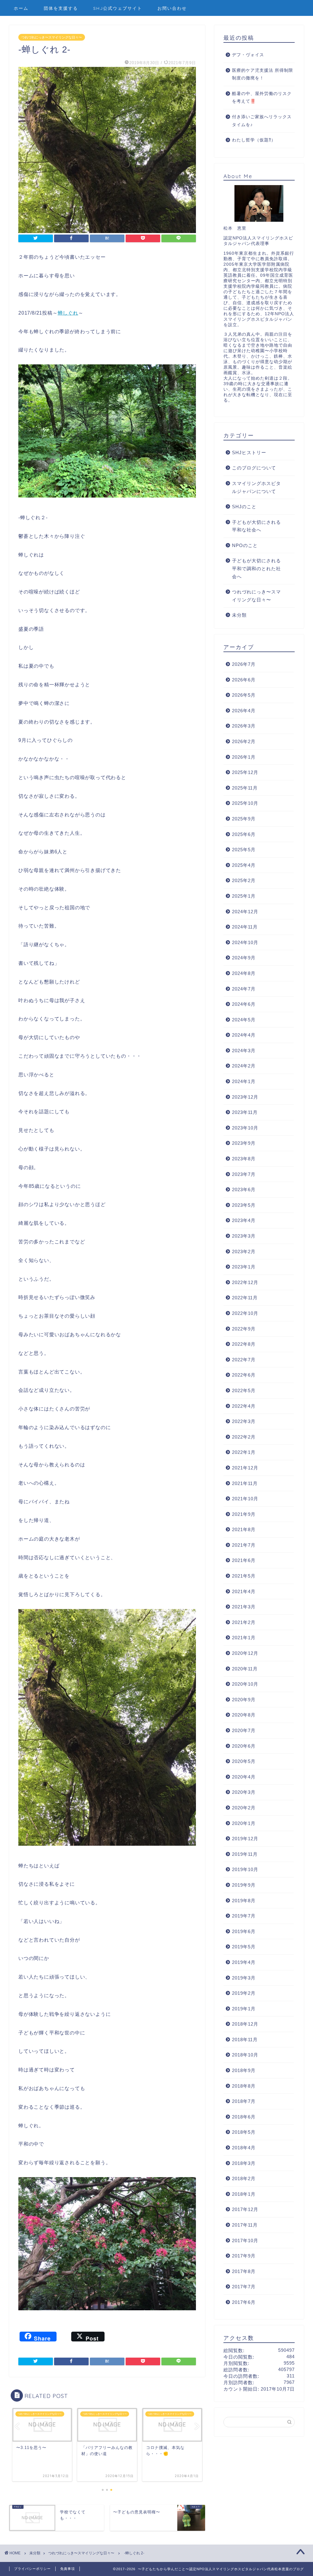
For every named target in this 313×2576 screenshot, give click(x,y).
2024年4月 (244, 1035)
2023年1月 (244, 1267)
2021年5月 (244, 1576)
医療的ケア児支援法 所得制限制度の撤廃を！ (263, 74)
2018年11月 (245, 2040)
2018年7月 (244, 2101)
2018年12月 (245, 2024)
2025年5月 (244, 850)
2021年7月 (244, 1545)
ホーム (21, 8)
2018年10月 (245, 2055)
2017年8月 (244, 2271)
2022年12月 (245, 1282)
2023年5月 (244, 1205)
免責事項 (68, 2569)
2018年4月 (244, 2148)
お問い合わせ (172, 8)
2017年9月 (244, 2256)
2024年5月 (244, 1020)
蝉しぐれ (68, 313)
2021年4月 (244, 1591)
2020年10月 (245, 1684)
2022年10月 (245, 1313)
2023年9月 (244, 1143)
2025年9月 (244, 819)
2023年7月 (244, 1174)
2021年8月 (244, 1529)
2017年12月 (245, 2209)
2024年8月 (244, 973)
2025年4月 (244, 865)
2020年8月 (244, 1715)
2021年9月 (244, 1514)
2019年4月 (244, 1962)
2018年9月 (244, 2070)
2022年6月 (244, 1375)
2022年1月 (244, 1452)
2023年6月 (244, 1189)
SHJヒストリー (249, 452)
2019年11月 (245, 1854)
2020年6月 (244, 1746)
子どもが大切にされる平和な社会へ (256, 526)
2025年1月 (244, 896)
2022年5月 (244, 1390)
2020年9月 (244, 1700)
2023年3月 (244, 1236)
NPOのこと (245, 545)
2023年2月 (244, 1252)
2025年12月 (245, 772)
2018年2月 (244, 2178)
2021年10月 (245, 1499)
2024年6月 (244, 1004)
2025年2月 (244, 880)
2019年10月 (245, 1869)
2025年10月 (245, 803)
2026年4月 (244, 711)
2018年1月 (244, 2194)
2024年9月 (244, 958)
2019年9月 (244, 1885)
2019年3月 (244, 1978)
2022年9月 (244, 1329)
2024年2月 (244, 1066)
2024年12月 (245, 912)
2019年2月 (244, 1993)
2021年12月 (245, 1468)
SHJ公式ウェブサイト (118, 8)
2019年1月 (244, 2009)
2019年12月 (245, 1839)
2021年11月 (245, 1483)
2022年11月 (245, 1298)
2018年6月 (244, 2117)
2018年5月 (244, 2132)
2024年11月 (245, 927)
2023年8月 (244, 1159)
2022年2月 (244, 1437)
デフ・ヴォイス (248, 55)
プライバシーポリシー (32, 2569)
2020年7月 (244, 1730)
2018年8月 (244, 2086)
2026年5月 (244, 695)
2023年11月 (245, 1112)
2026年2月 (244, 741)
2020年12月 (245, 1653)
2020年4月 (244, 1777)
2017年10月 (245, 2240)
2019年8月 (244, 1901)
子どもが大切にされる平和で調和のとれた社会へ (256, 568)
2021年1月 (244, 1638)
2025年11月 (245, 788)
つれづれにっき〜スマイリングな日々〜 (52, 37)
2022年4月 (244, 1406)
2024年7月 (244, 989)
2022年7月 (244, 1360)
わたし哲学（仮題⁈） (254, 140)
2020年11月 (245, 1669)
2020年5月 (244, 1761)
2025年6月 (244, 834)
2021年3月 (244, 1607)
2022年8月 (244, 1344)
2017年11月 (245, 2225)
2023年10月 (245, 1128)
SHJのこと (244, 507)
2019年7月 (244, 1916)
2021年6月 (244, 1560)
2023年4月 (244, 1220)
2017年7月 (244, 2287)
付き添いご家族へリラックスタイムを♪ (262, 121)
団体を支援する (61, 8)
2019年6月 (244, 1931)
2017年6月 (244, 2302)
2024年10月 (245, 942)
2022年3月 (244, 1421)
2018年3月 (244, 2163)
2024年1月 (244, 1081)
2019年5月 (244, 1947)
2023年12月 (245, 1097)
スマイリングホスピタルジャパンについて (256, 487)
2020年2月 (244, 1808)
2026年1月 (244, 757)
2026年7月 (244, 664)
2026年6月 (244, 680)
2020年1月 (244, 1823)
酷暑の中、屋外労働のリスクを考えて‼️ (262, 98)
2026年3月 (244, 726)
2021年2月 (244, 1622)
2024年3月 (244, 1051)
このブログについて (254, 468)
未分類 (239, 615)
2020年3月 (244, 1792)
